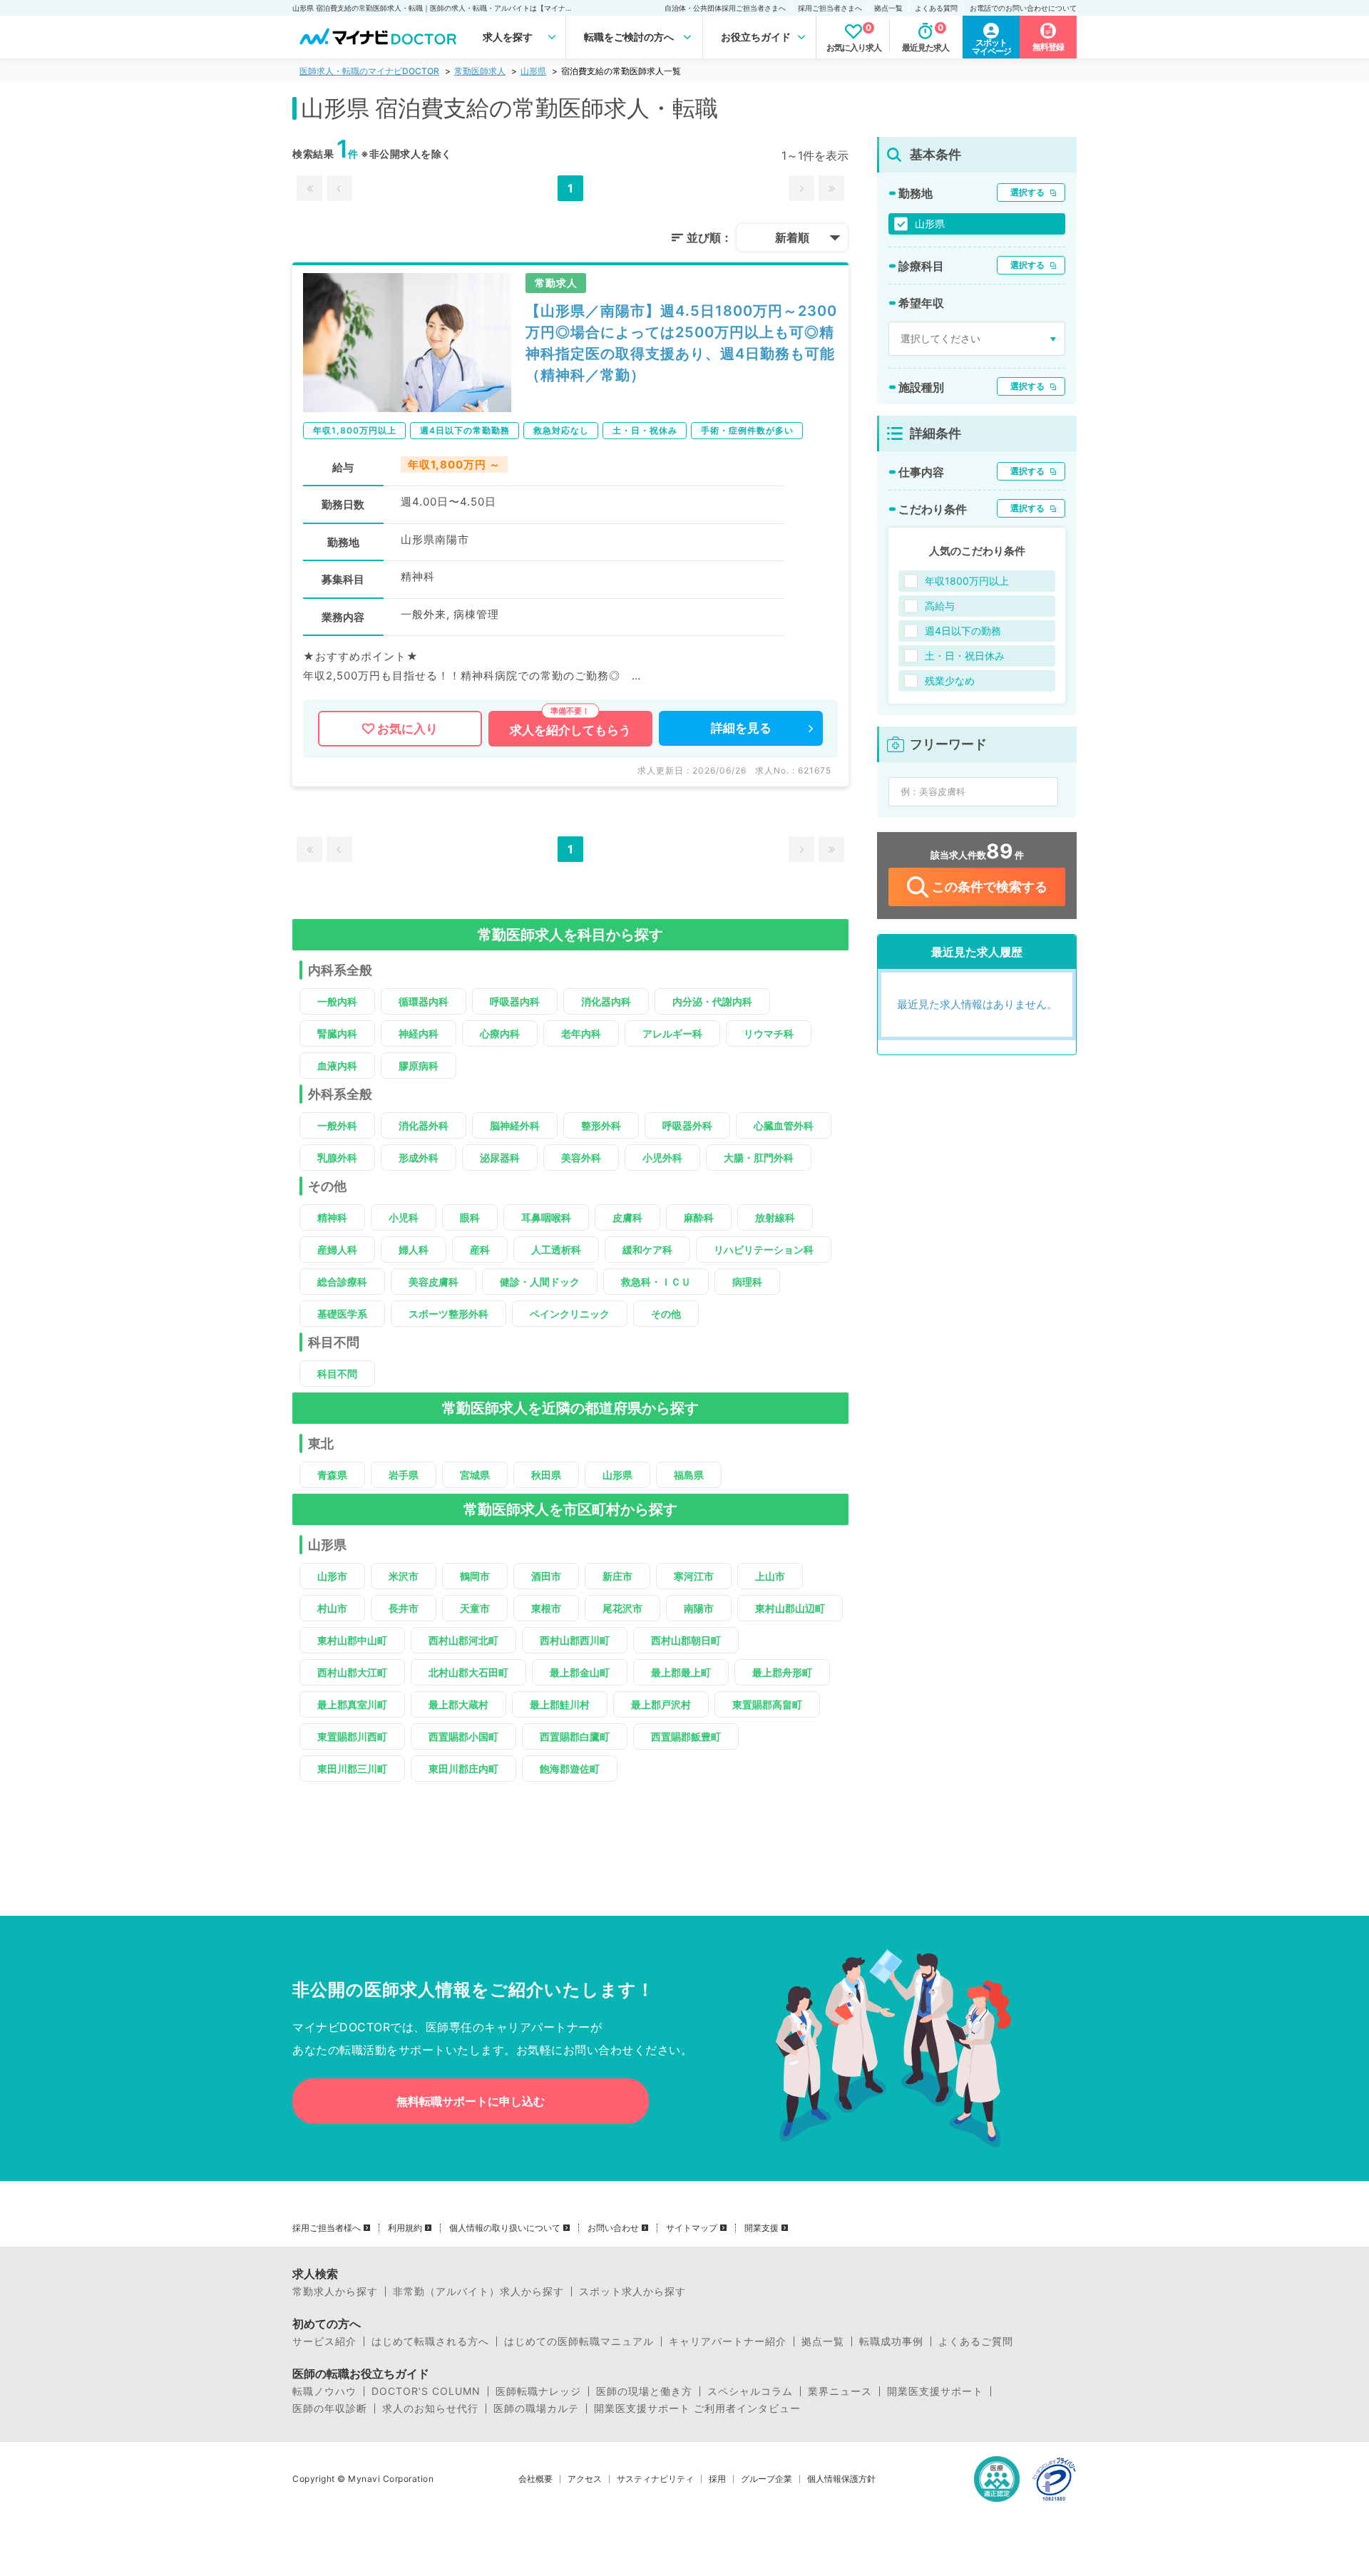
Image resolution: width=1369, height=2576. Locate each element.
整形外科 (601, 1125)
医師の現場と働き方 (644, 2391)
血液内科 (337, 1066)
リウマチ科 (769, 1033)
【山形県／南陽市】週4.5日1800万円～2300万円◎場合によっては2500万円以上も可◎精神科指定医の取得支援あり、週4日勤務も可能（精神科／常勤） (681, 343)
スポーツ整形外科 (448, 1314)
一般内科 (337, 1001)
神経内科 (419, 1033)
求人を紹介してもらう (570, 730)
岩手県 (404, 1475)
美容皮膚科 (434, 1282)
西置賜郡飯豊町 (686, 1736)
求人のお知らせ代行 (430, 2408)
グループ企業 (766, 2479)
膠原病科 (419, 1066)
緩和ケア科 (647, 1249)
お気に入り (407, 729)
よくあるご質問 (976, 2341)
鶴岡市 (475, 1576)
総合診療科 (342, 1282)
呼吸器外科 (687, 1125)
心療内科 (500, 1033)
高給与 (940, 606)
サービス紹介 (324, 2341)
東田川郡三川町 (352, 1769)
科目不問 (337, 1374)
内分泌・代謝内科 (712, 1001)
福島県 (689, 1475)
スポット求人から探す (632, 2292)
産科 (480, 1249)
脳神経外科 (515, 1125)
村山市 (332, 1608)
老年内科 (581, 1033)
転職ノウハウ (324, 2391)
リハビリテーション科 (764, 1249)
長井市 (404, 1608)
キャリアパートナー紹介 (728, 2341)
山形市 (332, 1576)
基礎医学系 (342, 1314)
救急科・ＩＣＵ (656, 1282)
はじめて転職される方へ (430, 2341)
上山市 (770, 1576)
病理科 (747, 1282)
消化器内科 (606, 1001)
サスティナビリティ (655, 2479)
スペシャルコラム (750, 2391)
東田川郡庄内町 (463, 1769)
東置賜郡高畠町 (767, 1704)
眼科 (470, 1217)
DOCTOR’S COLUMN (426, 2391)
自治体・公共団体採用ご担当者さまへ (725, 8)
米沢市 (404, 1576)
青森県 (332, 1475)
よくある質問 (936, 8)
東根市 (546, 1608)
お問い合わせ (613, 2228)
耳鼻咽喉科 (546, 1217)
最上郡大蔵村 (458, 1704)
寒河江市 (694, 1576)
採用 (717, 2479)
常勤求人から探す (335, 2292)
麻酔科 (699, 1217)
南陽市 (699, 1608)
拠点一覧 (888, 8)
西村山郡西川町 (575, 1640)
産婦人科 (337, 1249)
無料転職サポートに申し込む (471, 2101)
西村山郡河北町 (463, 1640)
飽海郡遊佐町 (570, 1769)
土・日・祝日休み (965, 656)
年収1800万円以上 (967, 581)
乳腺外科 (337, 1158)
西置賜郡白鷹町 (575, 1736)
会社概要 (535, 2479)
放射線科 (775, 1217)
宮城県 (475, 1475)
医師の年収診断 (330, 2408)
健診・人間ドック (540, 1282)
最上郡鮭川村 (560, 1704)
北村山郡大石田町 (468, 1672)
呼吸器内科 (515, 1001)
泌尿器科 (500, 1158)
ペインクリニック (570, 1314)
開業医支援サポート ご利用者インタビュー (697, 2408)
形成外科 (419, 1158)
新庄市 (617, 1576)
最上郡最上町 (681, 1672)
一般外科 (337, 1125)
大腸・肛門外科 (759, 1158)
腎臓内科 (337, 1033)
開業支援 (762, 2228)
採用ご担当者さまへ (830, 8)
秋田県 (546, 1475)
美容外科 (581, 1158)
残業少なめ (950, 681)
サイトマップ (692, 2228)
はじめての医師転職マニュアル (579, 2341)
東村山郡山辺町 (790, 1608)
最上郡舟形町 (782, 1672)
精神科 (332, 1217)
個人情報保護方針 (841, 2479)
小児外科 (662, 1158)
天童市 (475, 1608)
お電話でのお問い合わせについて (1023, 8)
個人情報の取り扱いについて (505, 2228)
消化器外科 (424, 1125)
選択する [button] (1027, 192)
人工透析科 (556, 1249)
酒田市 (546, 1576)
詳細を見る (741, 728)
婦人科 (414, 1249)
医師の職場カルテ (536, 2408)
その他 (666, 1314)
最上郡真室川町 (352, 1704)
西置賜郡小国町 (463, 1736)
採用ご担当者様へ (327, 2228)
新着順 (792, 237)
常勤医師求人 (480, 71)
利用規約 (405, 2228)
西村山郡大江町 (352, 1672)
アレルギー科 (672, 1033)
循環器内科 (424, 1001)
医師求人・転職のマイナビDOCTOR (369, 71)
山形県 (533, 71)
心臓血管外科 (784, 1125)
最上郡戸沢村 (661, 1704)
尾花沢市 (622, 1608)
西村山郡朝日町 (686, 1640)
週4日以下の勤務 (963, 631)
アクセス (585, 2479)
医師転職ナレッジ (538, 2391)
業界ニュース (840, 2391)
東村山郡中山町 (352, 1640)
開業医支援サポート (935, 2391)
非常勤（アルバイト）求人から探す (478, 2292)
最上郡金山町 (580, 1672)
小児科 (404, 1217)
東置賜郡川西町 (352, 1736)
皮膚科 (627, 1217)
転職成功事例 (891, 2341)
